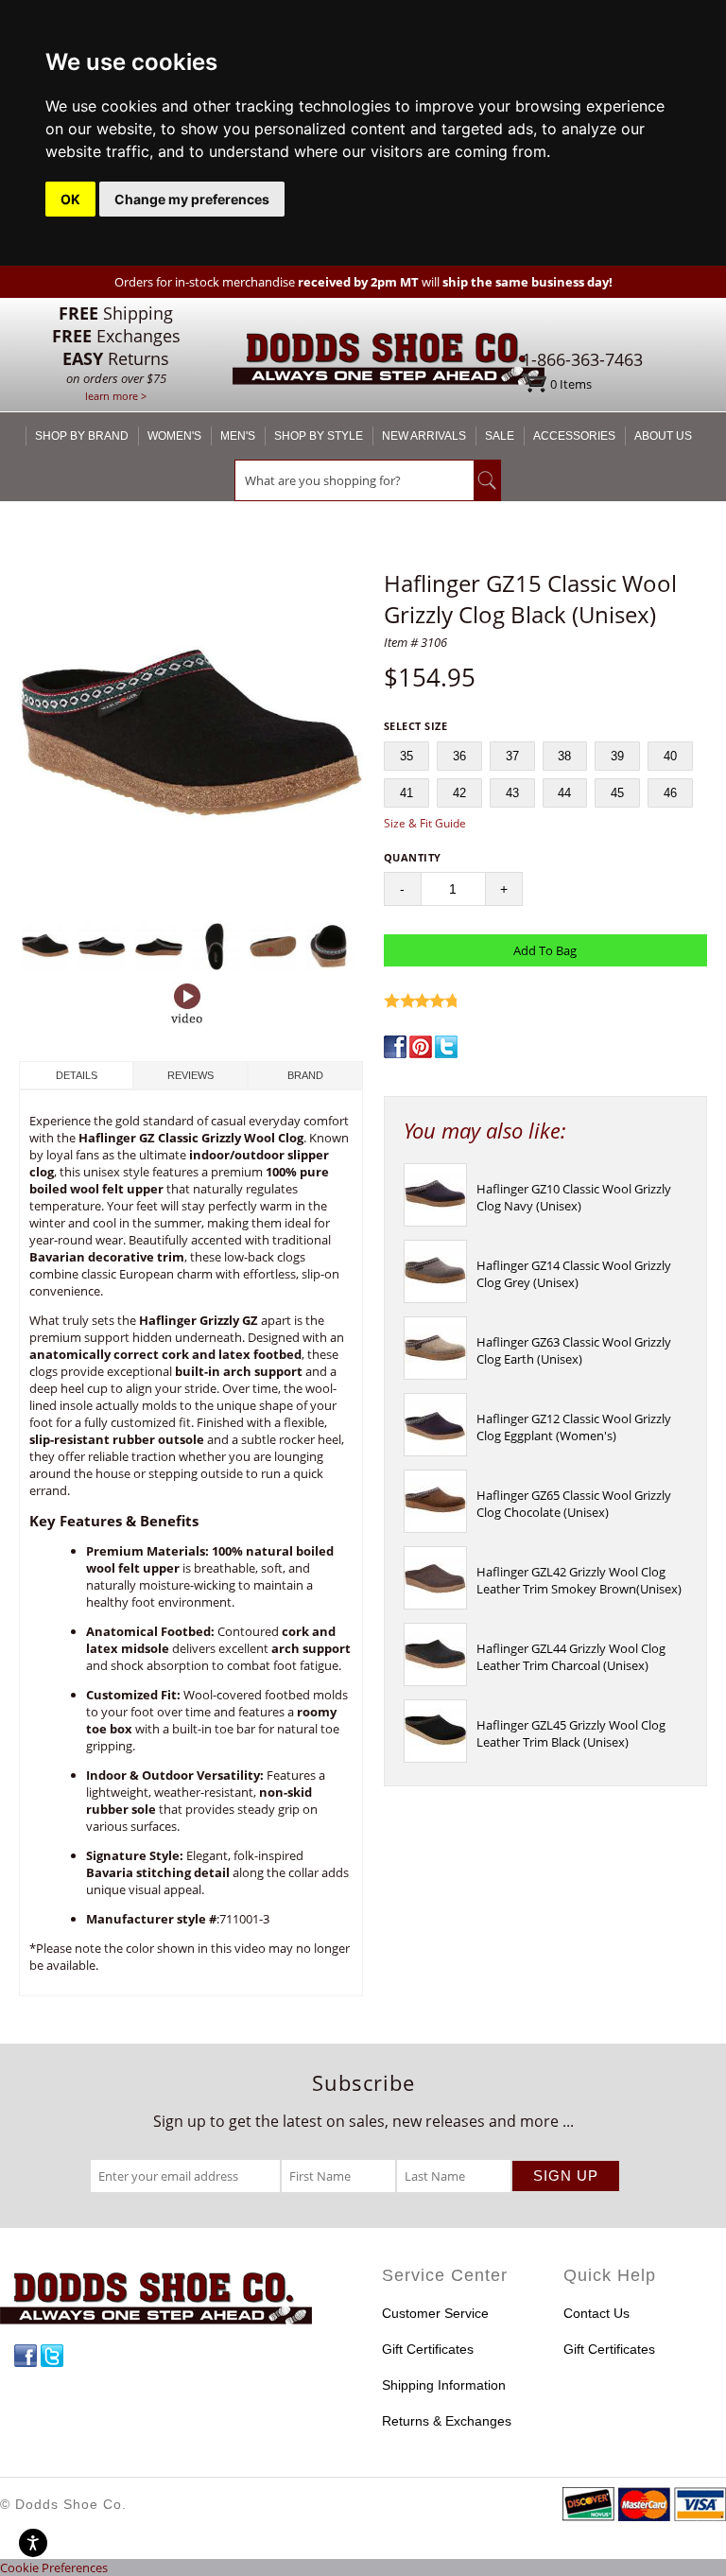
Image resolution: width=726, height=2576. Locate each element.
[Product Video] (187, 1005)
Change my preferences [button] (192, 199)
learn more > (116, 396)
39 (617, 756)
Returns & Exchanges (447, 2421)
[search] (354, 480)
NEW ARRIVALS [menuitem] (424, 436)
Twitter (52, 2356)
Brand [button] (305, 1075)
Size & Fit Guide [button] (425, 823)
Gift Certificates (428, 2349)
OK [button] (70, 199)
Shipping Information (444, 2385)
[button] (191, 741)
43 (512, 793)
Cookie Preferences (54, 2567)
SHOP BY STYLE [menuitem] (319, 436)
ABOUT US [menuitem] (663, 436)
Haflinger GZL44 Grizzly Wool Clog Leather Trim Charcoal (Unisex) (571, 1657)
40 (670, 756)
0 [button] (571, 384)
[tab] (76, 1075)
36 (459, 756)
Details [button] (77, 1075)
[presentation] (435, 1222)
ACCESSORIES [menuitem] (574, 436)
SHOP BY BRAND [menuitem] (82, 436)
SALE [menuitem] (500, 436)
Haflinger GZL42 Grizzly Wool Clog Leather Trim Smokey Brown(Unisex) (579, 1580)
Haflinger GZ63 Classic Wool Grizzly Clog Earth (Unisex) (574, 1350)
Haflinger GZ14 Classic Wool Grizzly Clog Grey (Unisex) (574, 1274)
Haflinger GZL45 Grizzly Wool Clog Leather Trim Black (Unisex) (571, 1733)
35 (406, 756)
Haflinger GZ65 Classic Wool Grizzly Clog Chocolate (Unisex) (574, 1504)
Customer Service (435, 2313)
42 (459, 793)
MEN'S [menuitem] (238, 436)
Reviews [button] (190, 1075)
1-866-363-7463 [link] (582, 359)
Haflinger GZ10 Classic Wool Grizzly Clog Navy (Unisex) (574, 1197)
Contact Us (596, 2313)
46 (670, 793)
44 (564, 793)
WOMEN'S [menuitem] (174, 436)
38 (564, 756)
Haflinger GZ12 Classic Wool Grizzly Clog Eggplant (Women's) (574, 1427)
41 (406, 793)
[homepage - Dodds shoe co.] (389, 362)
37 (512, 756)
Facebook (26, 2356)
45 (617, 793)
